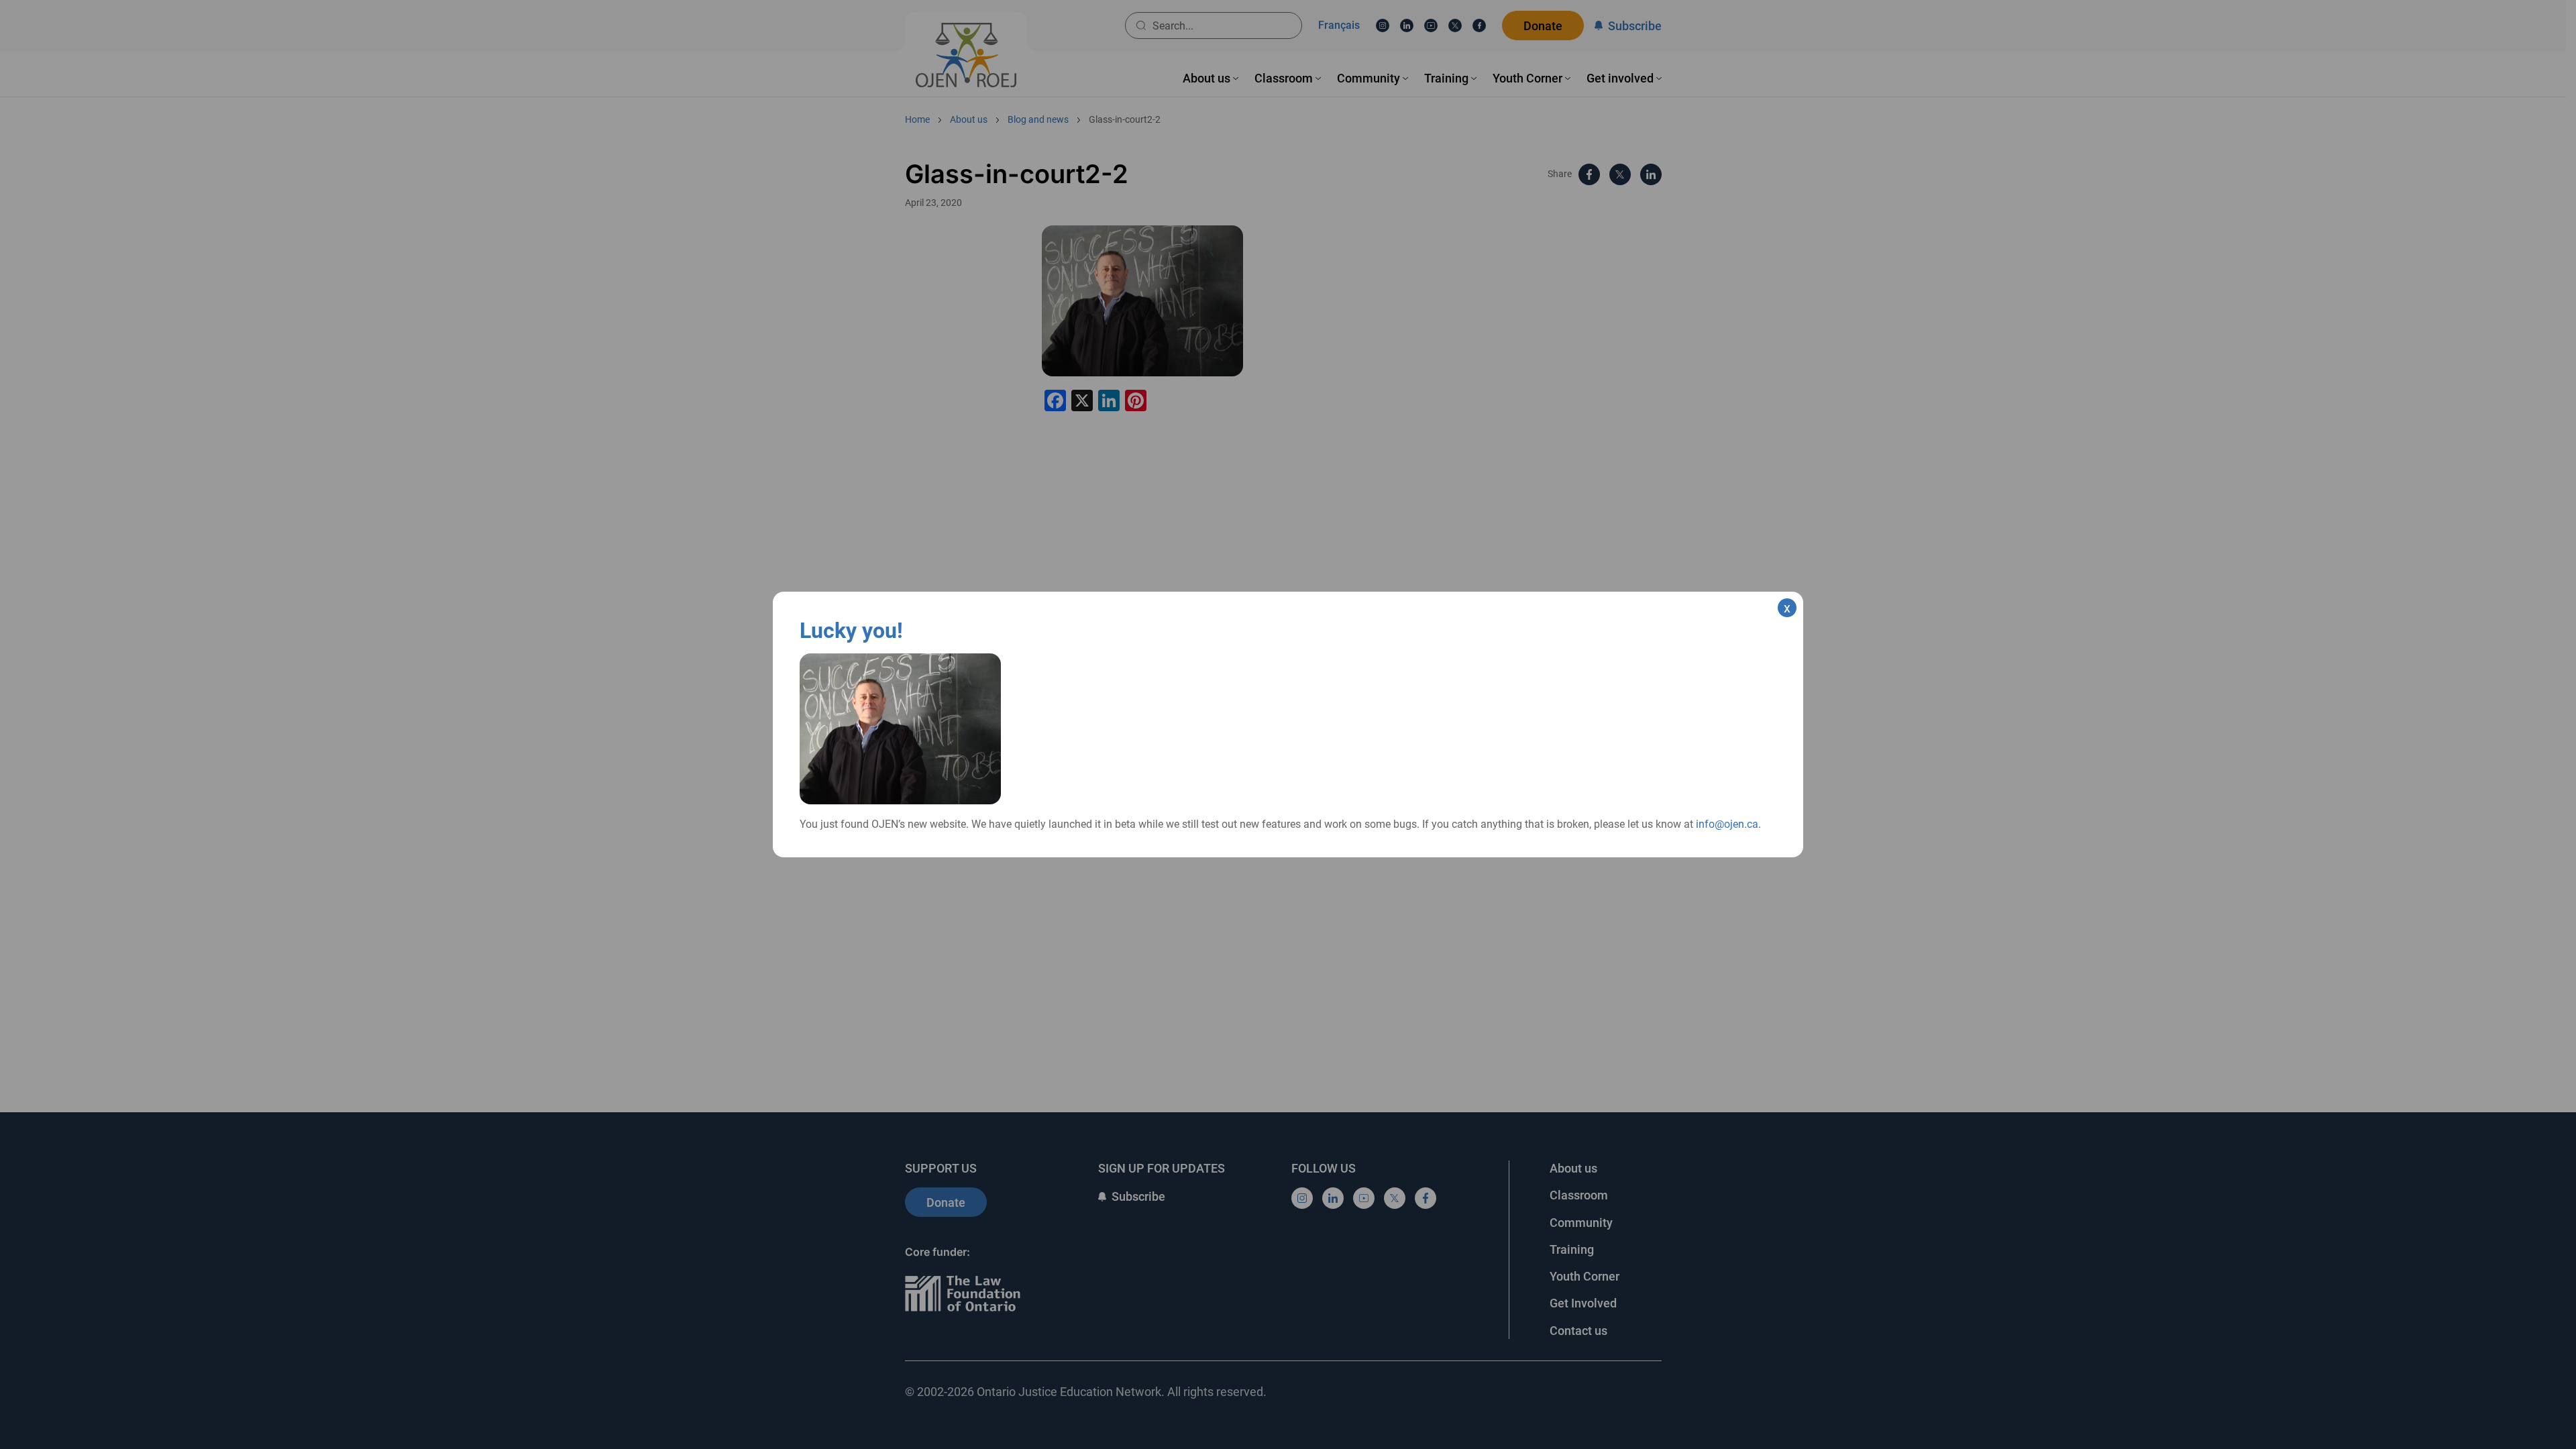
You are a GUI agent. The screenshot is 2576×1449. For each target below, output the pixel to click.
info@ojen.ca (1727, 824)
